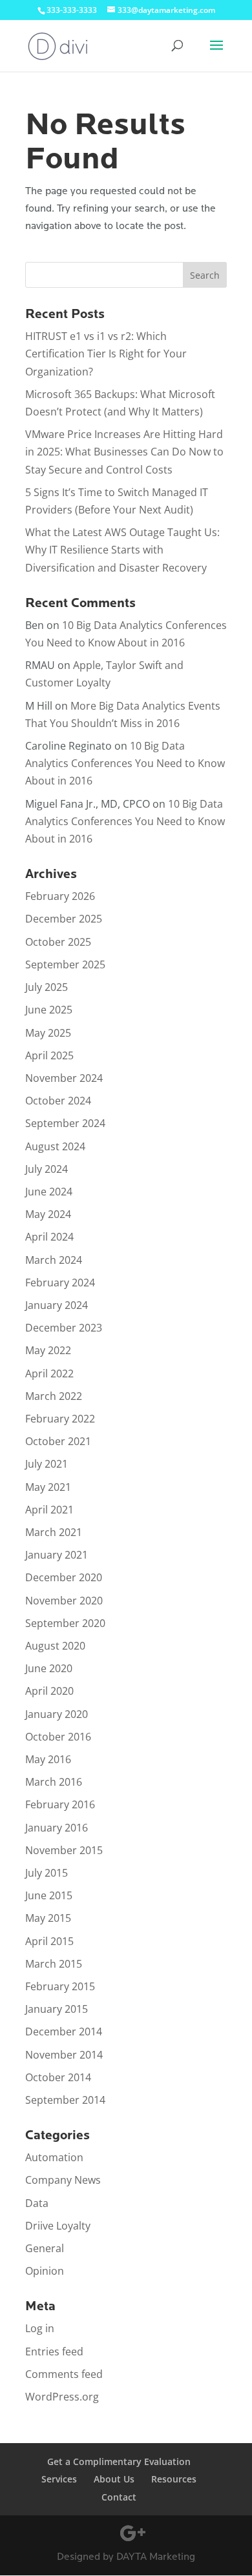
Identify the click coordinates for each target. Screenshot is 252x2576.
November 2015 (64, 1850)
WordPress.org (62, 2397)
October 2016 (58, 1737)
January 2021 (57, 1555)
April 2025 (49, 1055)
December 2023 (64, 1328)
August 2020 (55, 1646)
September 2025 (65, 964)
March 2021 (54, 1532)
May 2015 (48, 1918)
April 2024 (49, 1237)
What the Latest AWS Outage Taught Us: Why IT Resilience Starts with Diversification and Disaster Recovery (122, 550)
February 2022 (60, 1419)
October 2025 (58, 942)
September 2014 (65, 2100)
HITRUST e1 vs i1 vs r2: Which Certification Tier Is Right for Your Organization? (106, 354)
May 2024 (48, 1214)
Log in (40, 2328)
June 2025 (49, 1010)
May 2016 (48, 1759)
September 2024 (65, 1123)
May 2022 (48, 1350)
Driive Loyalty (58, 2226)
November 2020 (64, 1601)
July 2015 (47, 1873)
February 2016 (60, 1804)
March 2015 (54, 1964)
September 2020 (65, 1623)
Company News (63, 2180)
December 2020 (64, 1577)
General (45, 2248)
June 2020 (49, 1668)
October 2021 (58, 1441)
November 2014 (64, 2055)
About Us (114, 2479)
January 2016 (57, 1828)
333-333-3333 (72, 10)
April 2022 (49, 1373)
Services (59, 2479)
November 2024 (64, 1078)
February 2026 (60, 896)
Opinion (45, 2271)
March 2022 (54, 1396)
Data (37, 2203)
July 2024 (47, 1169)
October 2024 (58, 1101)
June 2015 (49, 1895)
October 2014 (58, 2077)
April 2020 (49, 1691)
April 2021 (49, 1510)
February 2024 (60, 1283)
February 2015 (60, 1986)
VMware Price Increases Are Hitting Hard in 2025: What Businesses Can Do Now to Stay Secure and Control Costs (124, 452)
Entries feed (54, 2351)
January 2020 (57, 1714)
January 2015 (57, 2009)
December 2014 (64, 2032)
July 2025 (47, 987)
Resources (174, 2479)
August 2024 (55, 1146)
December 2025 (64, 919)
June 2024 (49, 1192)
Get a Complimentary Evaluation (119, 2461)
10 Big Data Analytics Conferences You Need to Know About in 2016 (125, 763)
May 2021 (48, 1487)
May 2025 (48, 1033)
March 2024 (54, 1260)
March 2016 (54, 1782)
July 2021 (47, 1464)
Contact (119, 2497)
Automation (54, 2157)
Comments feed (64, 2374)
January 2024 (57, 1305)
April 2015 (49, 1941)
